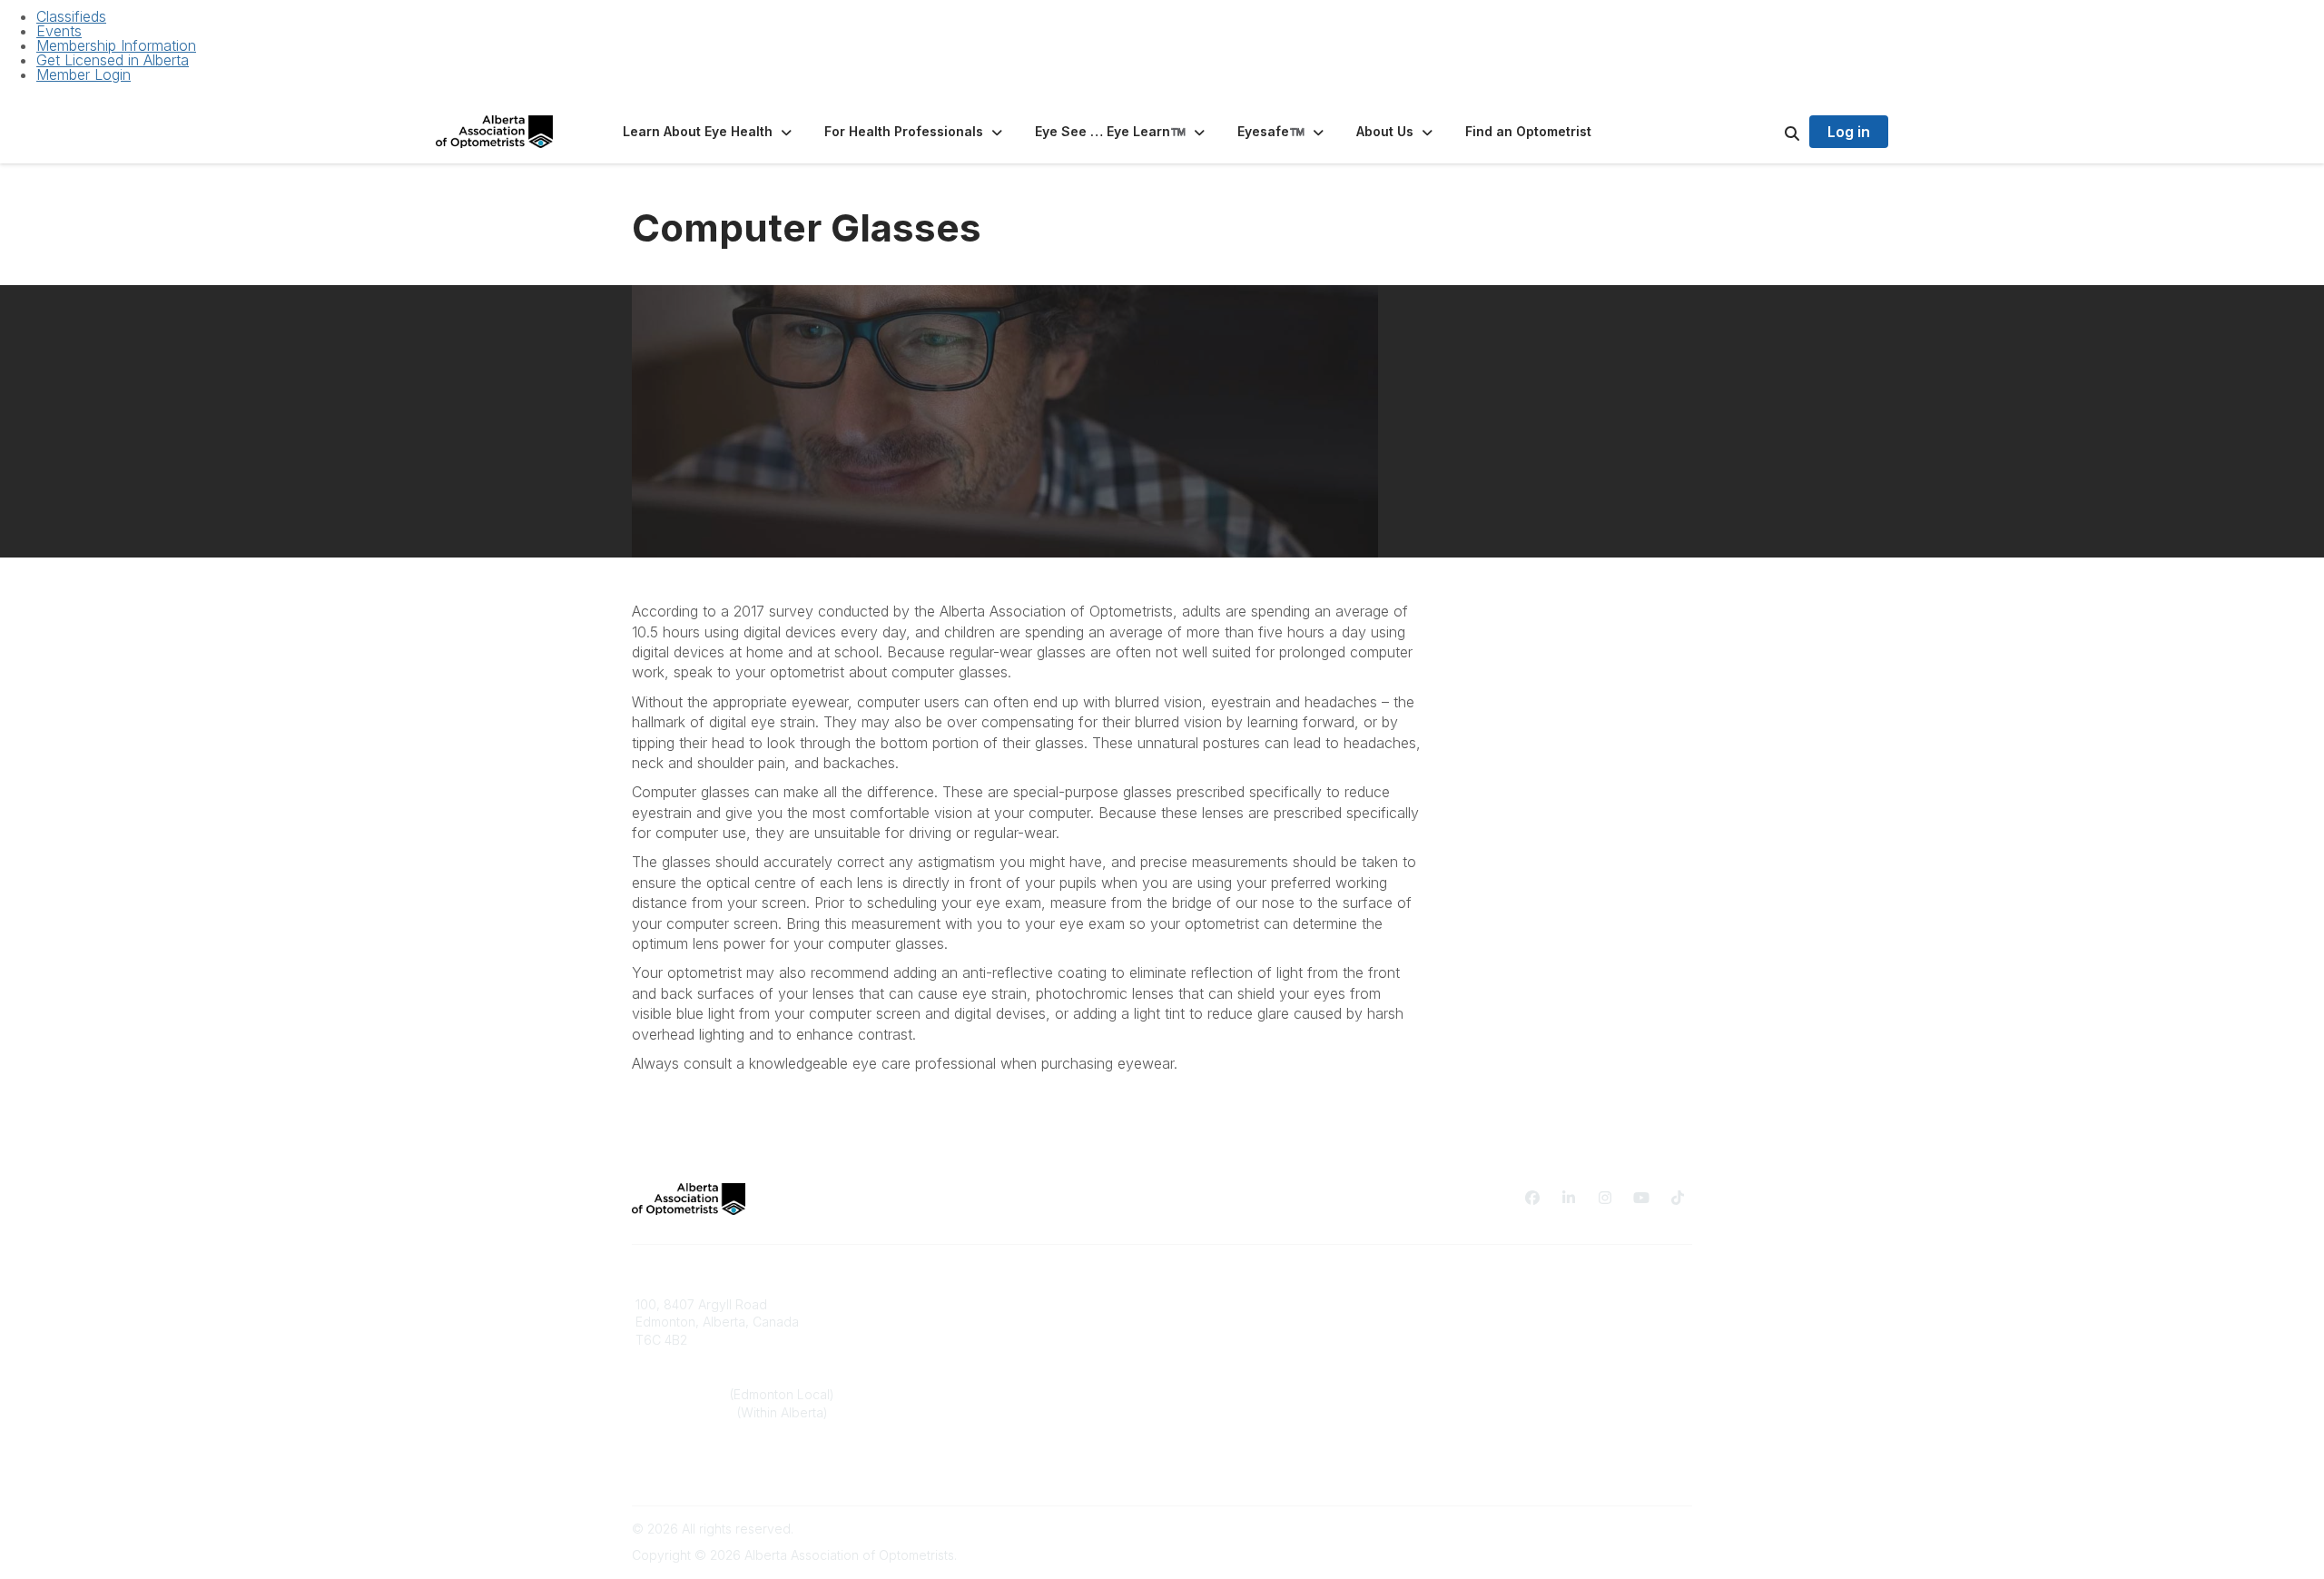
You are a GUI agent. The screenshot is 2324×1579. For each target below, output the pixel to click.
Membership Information (116, 45)
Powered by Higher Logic (1615, 1529)
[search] (1769, 132)
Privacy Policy (1484, 1304)
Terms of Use (1482, 1322)
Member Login (84, 74)
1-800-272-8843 (686, 1412)
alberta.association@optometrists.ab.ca (752, 1467)
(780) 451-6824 (683, 1394)
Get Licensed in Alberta (113, 60)
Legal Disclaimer (1491, 1340)
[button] (709, 132)
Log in (1849, 132)
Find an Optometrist (1231, 1304)
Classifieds (71, 16)
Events (59, 31)
